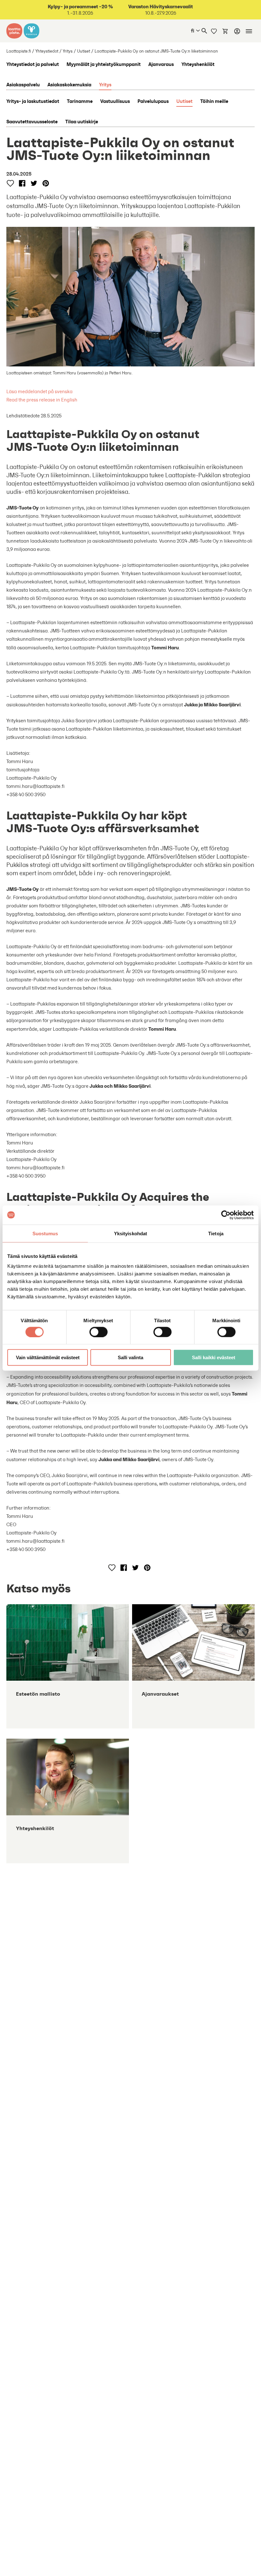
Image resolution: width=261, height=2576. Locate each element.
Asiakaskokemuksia (69, 84)
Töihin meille (214, 101)
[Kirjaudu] (237, 31)
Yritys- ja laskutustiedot (33, 101)
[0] (225, 31)
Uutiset (84, 51)
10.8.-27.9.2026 (161, 10)
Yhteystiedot (47, 51)
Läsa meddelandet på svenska (39, 391)
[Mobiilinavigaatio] (249, 31)
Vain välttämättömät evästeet (48, 1357)
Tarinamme (80, 101)
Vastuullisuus (115, 101)
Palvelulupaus (153, 101)
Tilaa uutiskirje (82, 121)
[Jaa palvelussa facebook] (22, 183)
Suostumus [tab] (45, 1233)
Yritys (68, 51)
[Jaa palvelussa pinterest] (46, 183)
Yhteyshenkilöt (198, 64)
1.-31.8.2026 (80, 10)
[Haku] (204, 31)
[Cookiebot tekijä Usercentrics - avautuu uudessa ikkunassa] (226, 1215)
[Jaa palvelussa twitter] (34, 183)
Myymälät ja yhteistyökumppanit (104, 64)
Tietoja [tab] (216, 1233)
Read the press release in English (42, 400)
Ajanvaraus (161, 64)
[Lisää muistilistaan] (10, 183)
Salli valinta (130, 1357)
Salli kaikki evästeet (214, 1357)
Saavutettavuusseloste (32, 121)
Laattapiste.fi (19, 51)
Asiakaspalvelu (23, 84)
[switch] (99, 1332)
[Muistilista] (214, 31)
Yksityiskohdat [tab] (130, 1233)
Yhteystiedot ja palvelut (33, 64)
